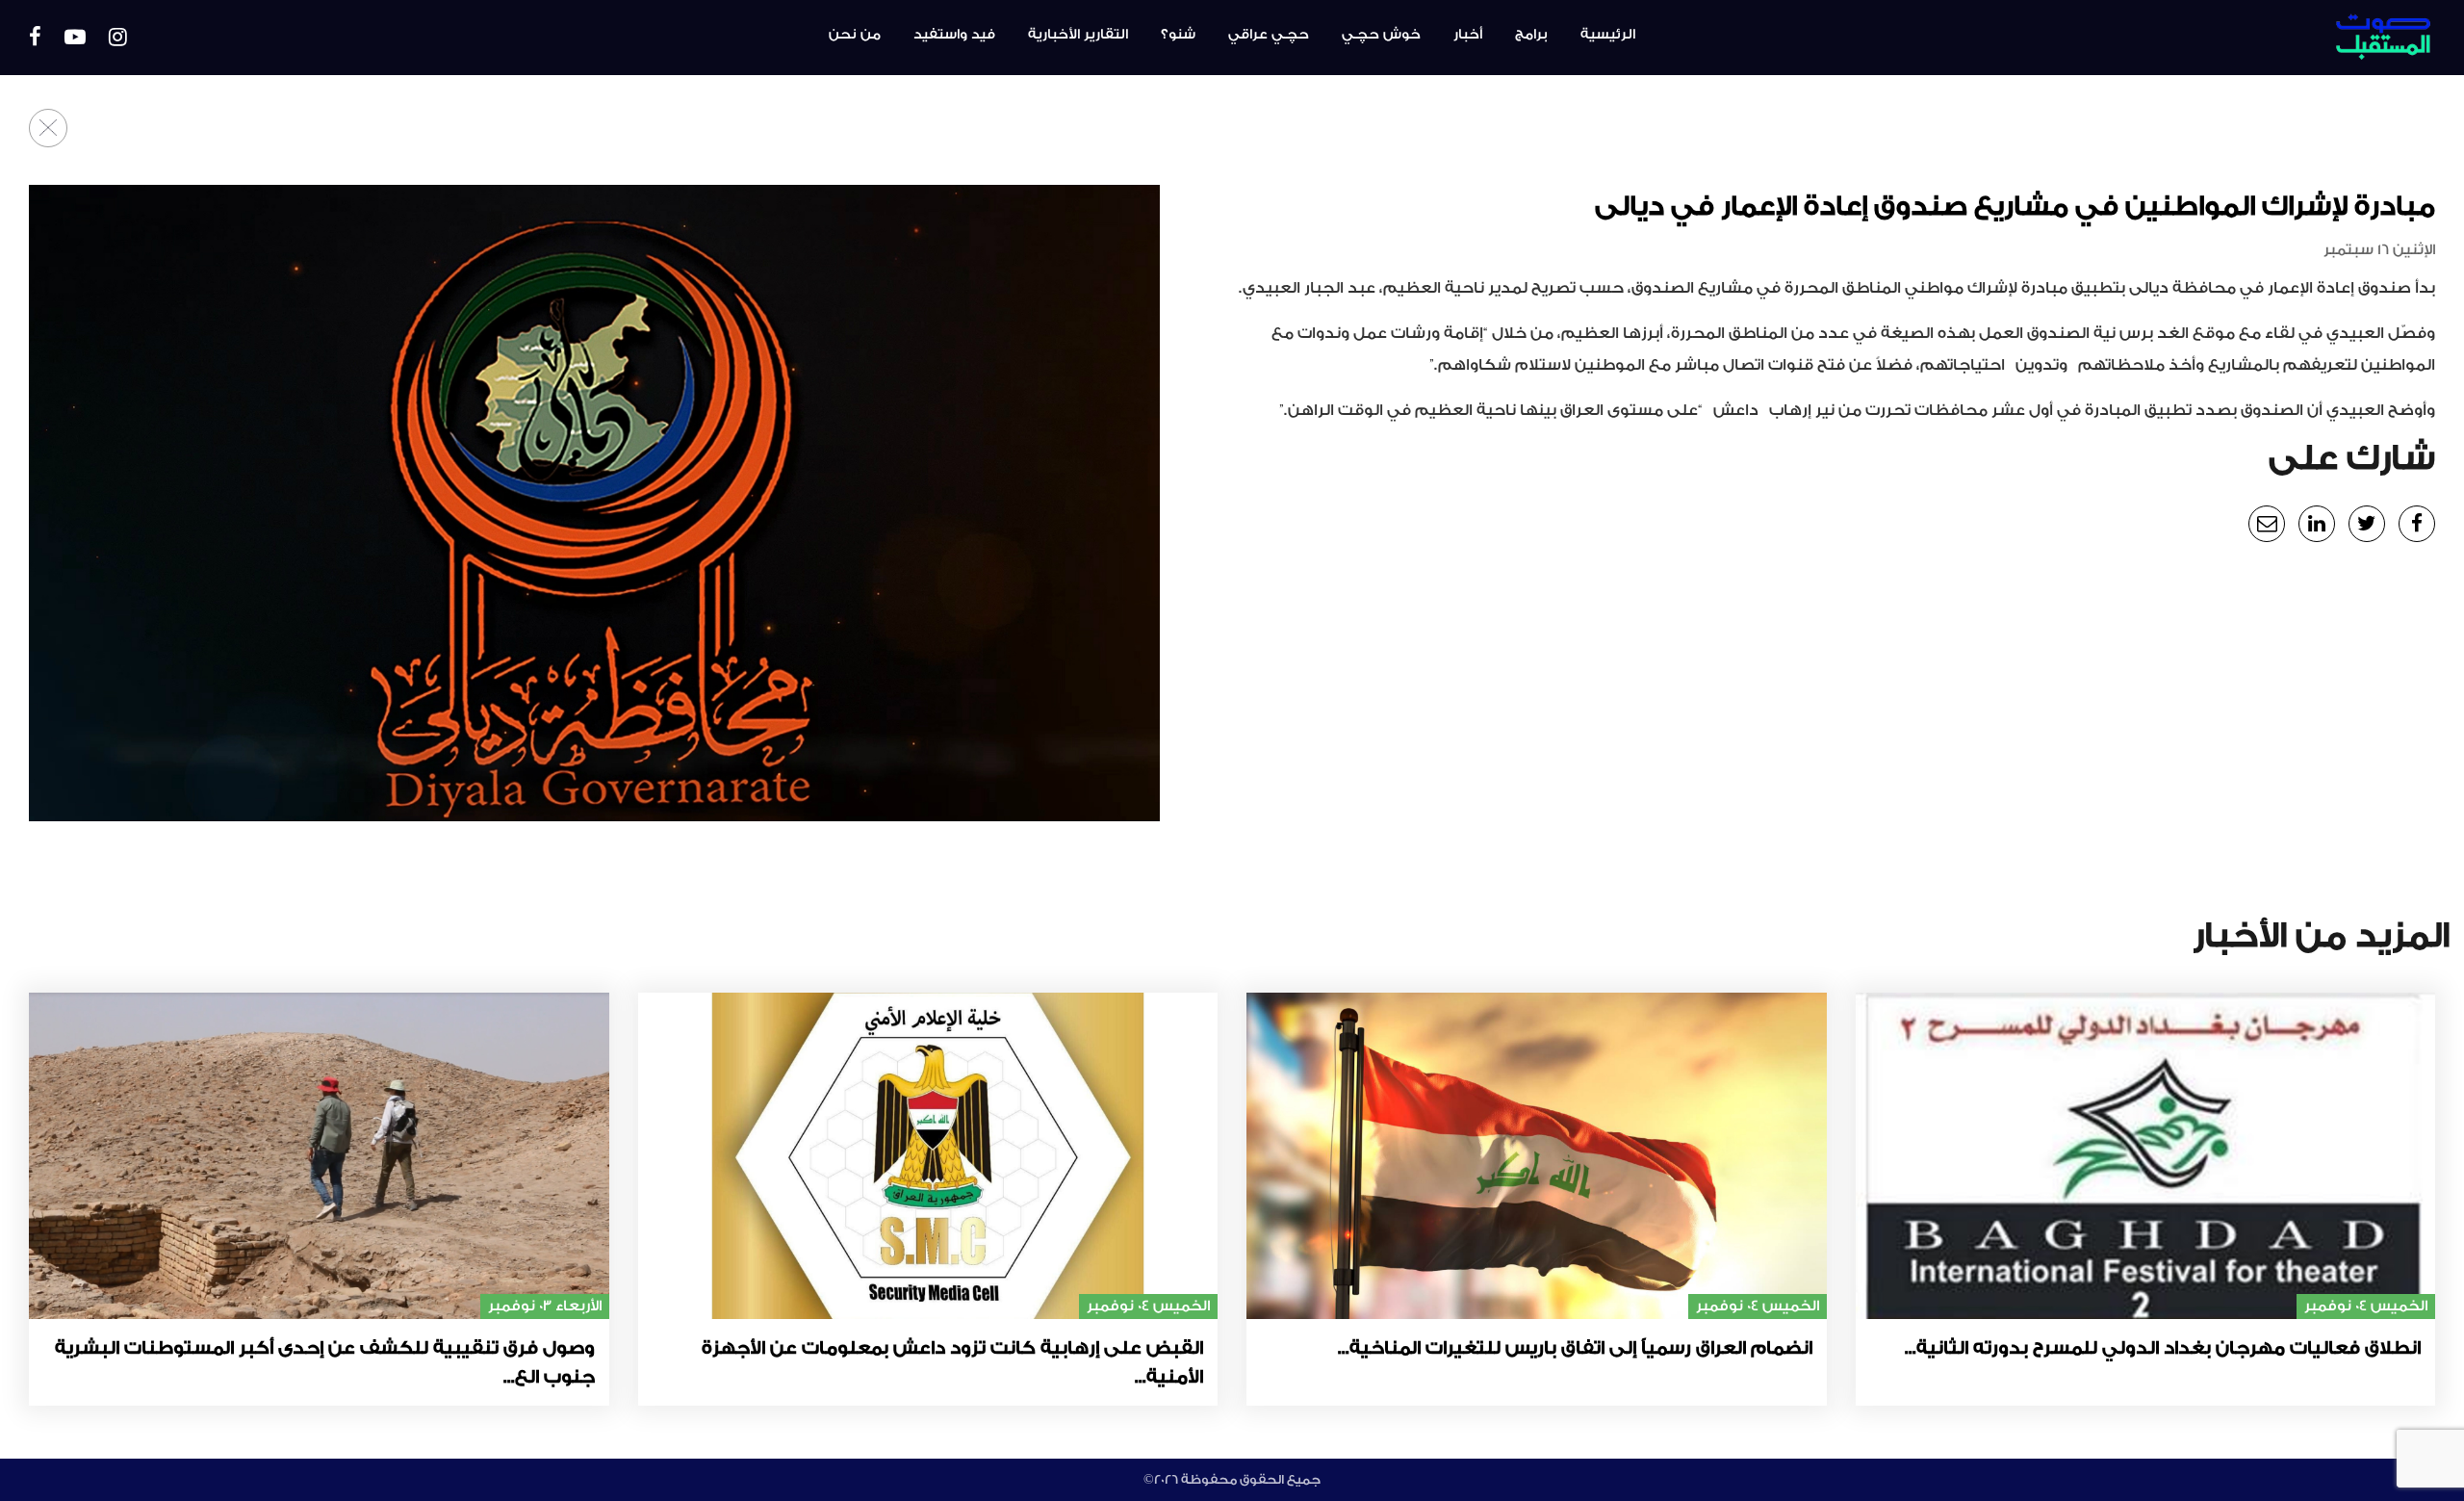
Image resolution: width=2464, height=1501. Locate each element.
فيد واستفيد (954, 35)
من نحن (855, 35)
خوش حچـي (1381, 35)
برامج (1531, 35)
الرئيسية (1608, 35)
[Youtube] (75, 38)
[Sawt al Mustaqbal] (2246, 38)
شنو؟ (1178, 35)
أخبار (1468, 35)
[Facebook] (35, 38)
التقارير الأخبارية (1078, 35)
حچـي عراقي (1269, 35)
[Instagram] (118, 38)
